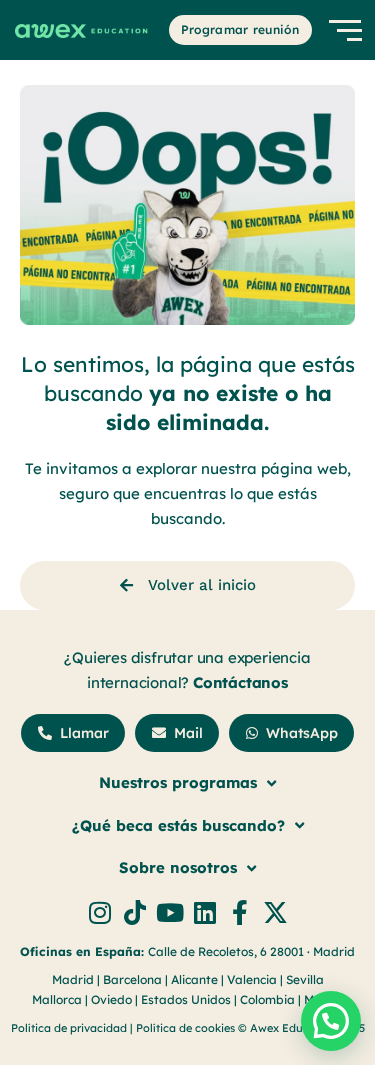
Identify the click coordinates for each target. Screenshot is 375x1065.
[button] (331, 1021)
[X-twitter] (275, 912)
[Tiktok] (135, 912)
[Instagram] (100, 912)
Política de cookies (187, 1028)
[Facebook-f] (240, 912)
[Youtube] (170, 912)
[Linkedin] (205, 912)
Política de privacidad (69, 1028)
